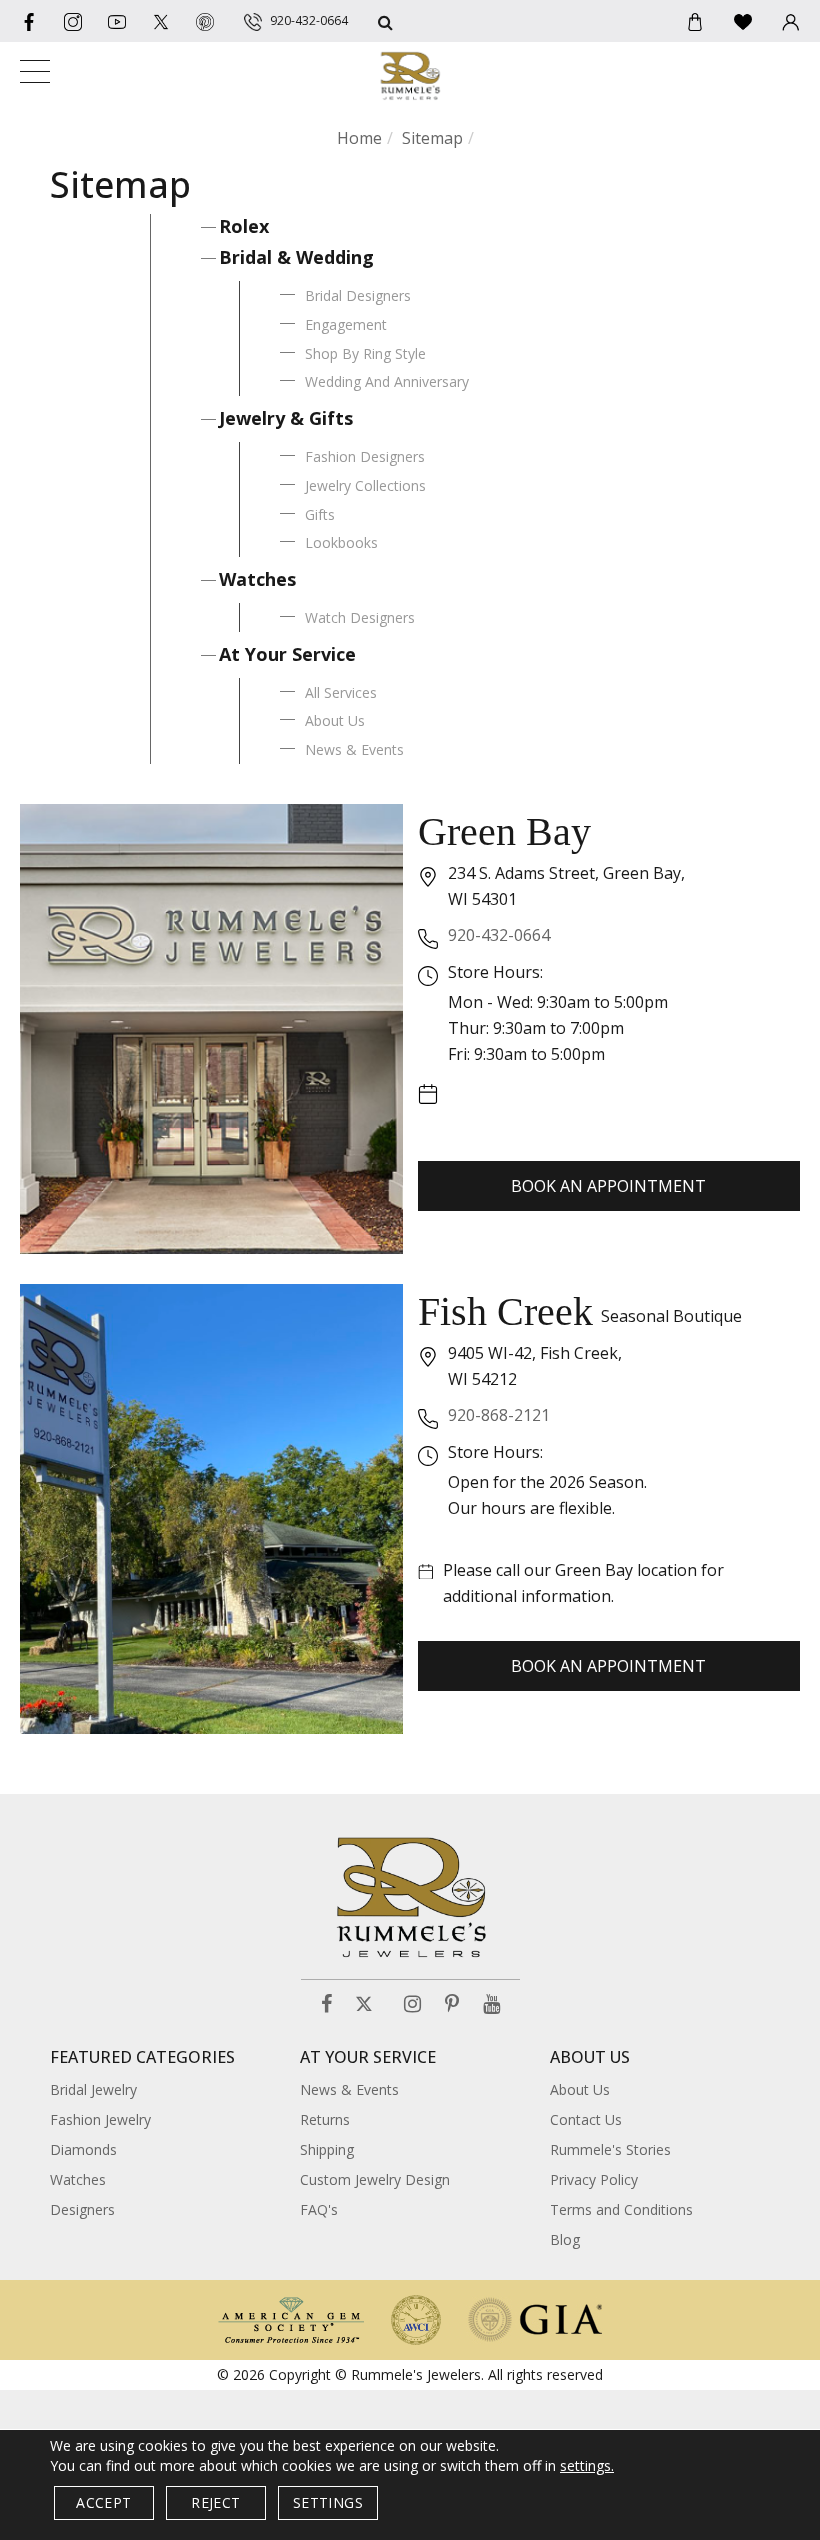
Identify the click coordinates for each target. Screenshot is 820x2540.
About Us (335, 720)
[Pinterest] (452, 2004)
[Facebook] (29, 21)
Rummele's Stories (610, 2149)
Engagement (346, 324)
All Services (341, 692)
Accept (103, 2502)
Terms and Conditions (621, 2209)
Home (359, 138)
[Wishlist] (743, 21)
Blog (565, 2239)
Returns (325, 2119)
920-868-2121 (499, 1415)
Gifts (320, 514)
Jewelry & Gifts (286, 418)
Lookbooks (341, 542)
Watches (257, 579)
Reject (215, 2502)
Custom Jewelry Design (375, 2179)
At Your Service (287, 654)
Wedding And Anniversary (387, 381)
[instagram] (73, 21)
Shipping (327, 2149)
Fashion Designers (365, 456)
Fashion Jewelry (100, 2119)
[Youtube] (117, 21)
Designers (82, 2209)
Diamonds (83, 2149)
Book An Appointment (608, 1186)
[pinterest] (205, 21)
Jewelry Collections (365, 485)
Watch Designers (360, 617)
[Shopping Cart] (695, 21)
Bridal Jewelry (93, 2089)
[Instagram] (412, 2004)
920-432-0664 (499, 935)
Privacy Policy (594, 2179)
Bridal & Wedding (296, 257)
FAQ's (319, 2209)
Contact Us (586, 2119)
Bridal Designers (358, 295)
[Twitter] (161, 21)
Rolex (244, 226)
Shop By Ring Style (365, 353)
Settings (328, 2502)
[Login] (791, 21)
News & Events (354, 749)
